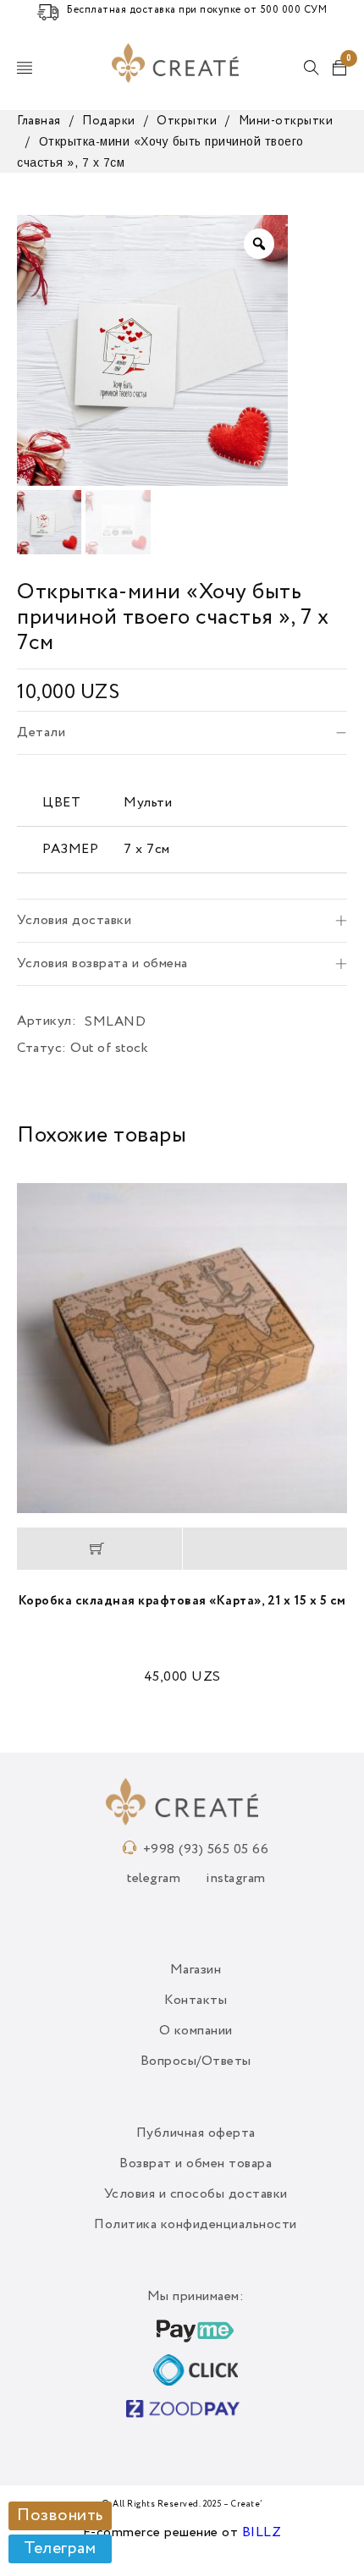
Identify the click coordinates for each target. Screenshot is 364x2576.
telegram (154, 1879)
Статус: (42, 1049)
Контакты (196, 2001)
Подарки (109, 121)
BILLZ (262, 2533)
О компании (196, 2031)
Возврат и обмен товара (196, 2164)
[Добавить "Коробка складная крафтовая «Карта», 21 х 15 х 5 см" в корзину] (99, 1549)
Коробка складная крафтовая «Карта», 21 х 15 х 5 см (182, 1601)
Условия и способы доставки (196, 2194)
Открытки (187, 121)
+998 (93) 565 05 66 (206, 1850)
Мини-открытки (286, 121)
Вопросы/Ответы (196, 2061)
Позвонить (60, 2516)
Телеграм (60, 2549)
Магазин (196, 1970)
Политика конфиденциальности (196, 2225)
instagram (236, 1879)
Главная (39, 121)
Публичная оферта (196, 2133)
